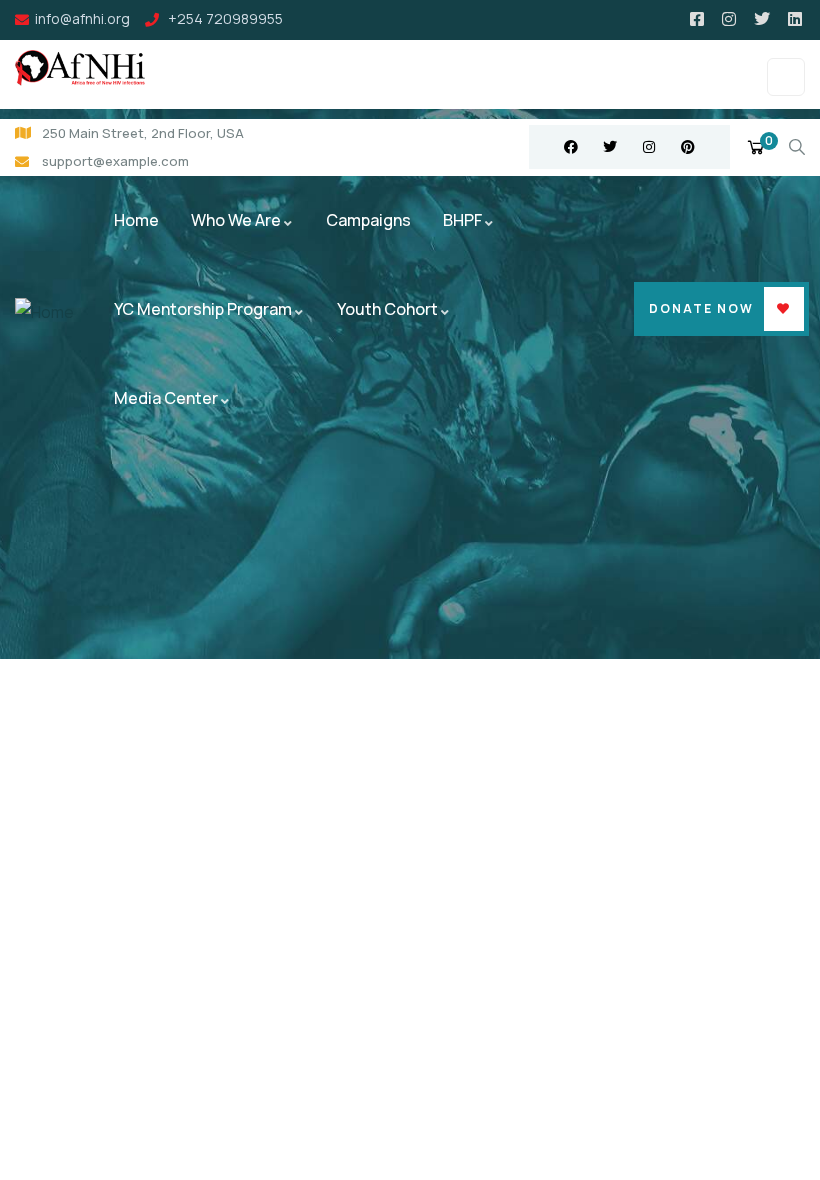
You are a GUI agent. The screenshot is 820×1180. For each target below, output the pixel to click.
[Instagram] (649, 147)
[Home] (44, 312)
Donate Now (701, 308)
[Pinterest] (688, 147)
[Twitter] (610, 147)
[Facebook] (571, 147)
